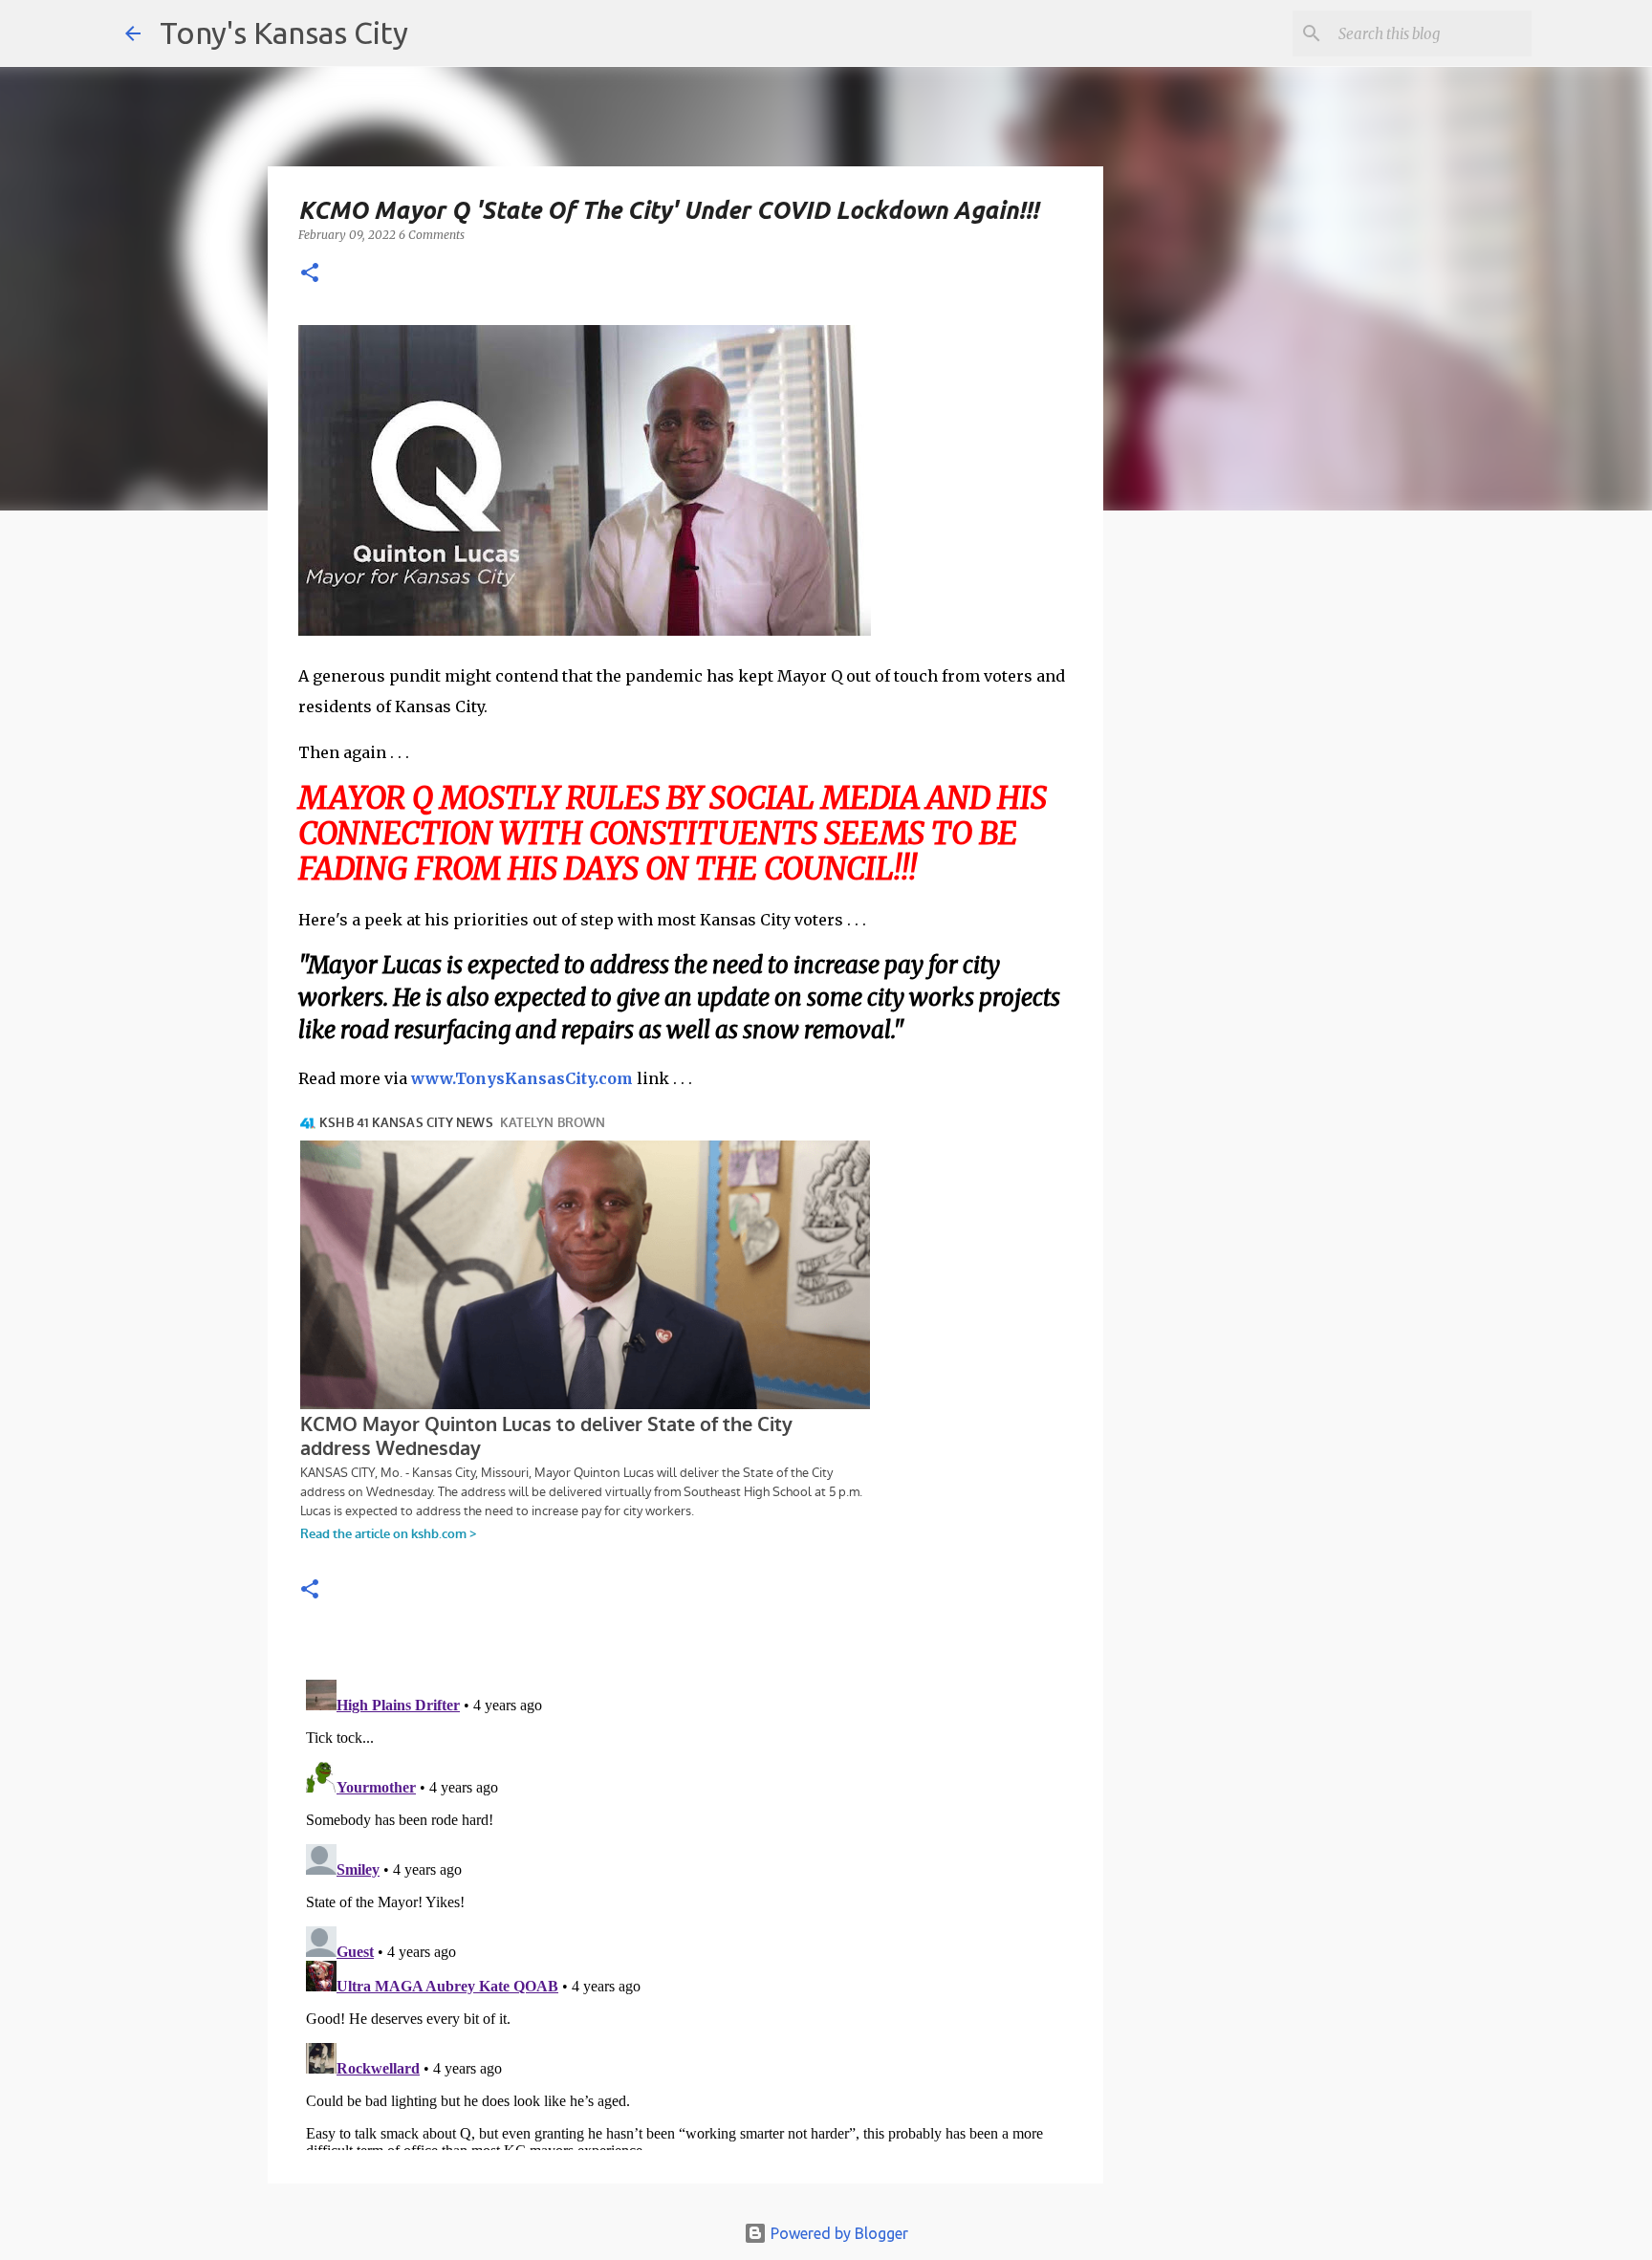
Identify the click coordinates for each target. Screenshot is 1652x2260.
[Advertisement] (1259, 856)
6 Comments (432, 235)
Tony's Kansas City (284, 33)
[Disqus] (685, 1911)
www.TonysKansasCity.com (522, 1078)
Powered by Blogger (837, 2233)
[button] (310, 274)
